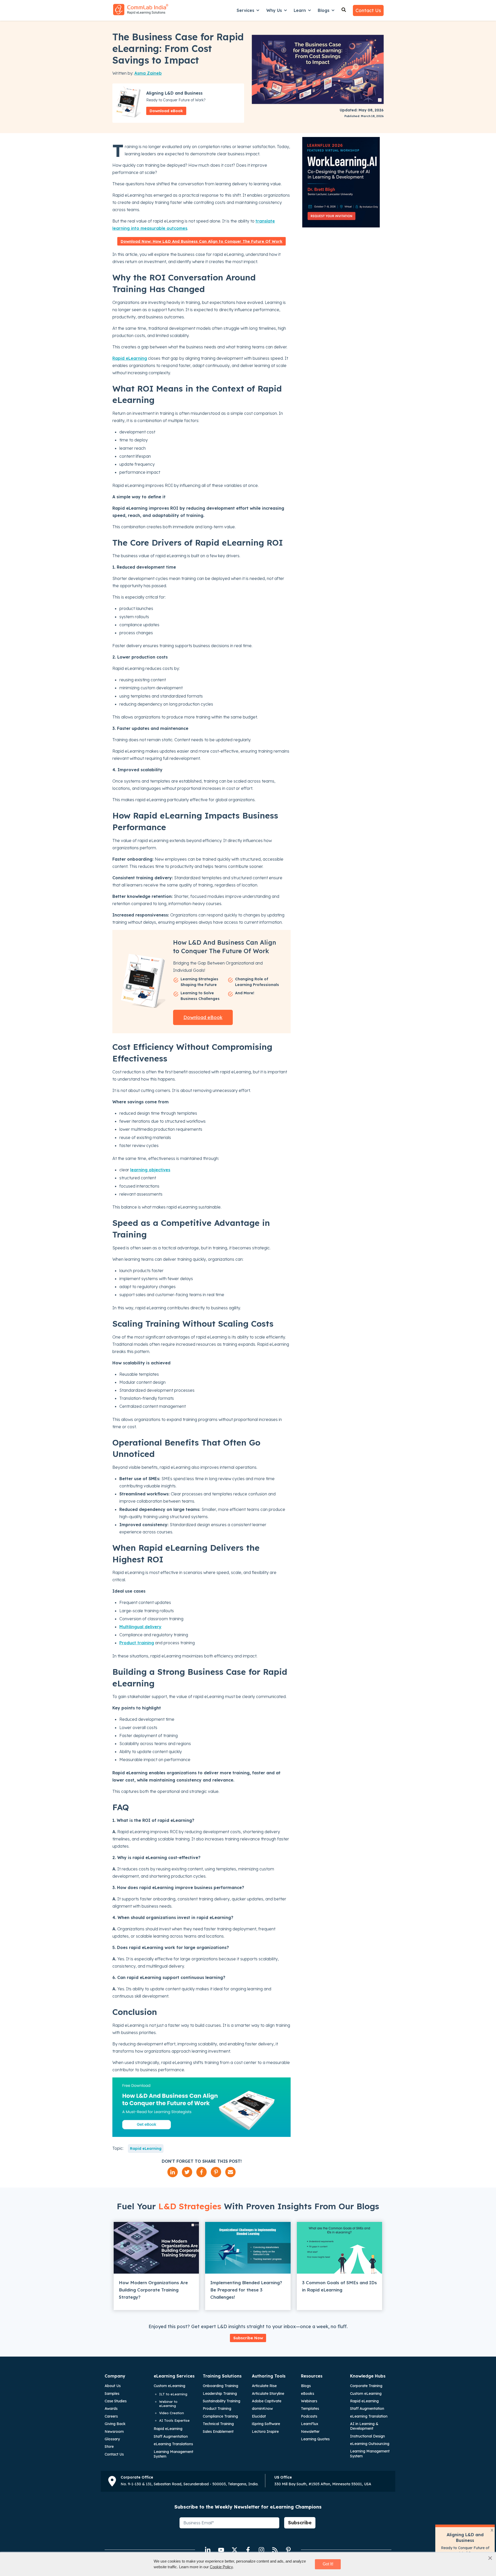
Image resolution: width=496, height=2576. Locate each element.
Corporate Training (366, 2386)
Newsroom (114, 2432)
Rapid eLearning (130, 358)
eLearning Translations (173, 2444)
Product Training (217, 2409)
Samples (112, 2394)
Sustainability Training (222, 2401)
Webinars (309, 2401)
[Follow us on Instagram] (261, 2550)
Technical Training (218, 2424)
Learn (300, 10)
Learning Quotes (315, 2439)
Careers (111, 2416)
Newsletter (310, 2432)
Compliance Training (220, 2416)
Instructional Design (367, 2436)
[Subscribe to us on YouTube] (221, 2550)
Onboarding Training (220, 2386)
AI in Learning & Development (364, 2426)
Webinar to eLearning (168, 2404)
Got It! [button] (328, 2564)
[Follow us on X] (235, 2550)
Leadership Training (220, 2394)
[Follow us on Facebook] (248, 2550)
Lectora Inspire (265, 2432)
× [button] (490, 2558)
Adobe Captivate (267, 2401)
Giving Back (115, 2424)
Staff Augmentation (171, 2436)
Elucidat (259, 2416)
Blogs (324, 10)
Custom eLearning (169, 2386)
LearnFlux (310, 2424)
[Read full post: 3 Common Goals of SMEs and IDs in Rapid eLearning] (339, 2248)
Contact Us (368, 10)
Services (245, 10)
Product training (137, 1643)
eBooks (308, 2394)
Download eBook (166, 111)
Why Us (274, 10)
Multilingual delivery (140, 1627)
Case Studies (116, 2401)
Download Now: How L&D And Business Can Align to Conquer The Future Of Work (202, 241)
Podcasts (309, 2416)
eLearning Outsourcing (370, 2444)
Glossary (112, 2439)
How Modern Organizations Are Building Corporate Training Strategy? (153, 2290)
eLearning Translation (369, 2416)
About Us (113, 2386)
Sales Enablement (218, 2432)
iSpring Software (266, 2424)
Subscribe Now (248, 2338)
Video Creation (172, 2413)
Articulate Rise (264, 2386)
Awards (111, 2409)
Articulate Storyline (268, 2394)
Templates (310, 2409)
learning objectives (150, 1170)
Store (109, 2447)
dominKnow (262, 2409)
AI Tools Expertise (174, 2420)
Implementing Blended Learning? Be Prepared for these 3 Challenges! (246, 2290)
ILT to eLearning (173, 2394)
